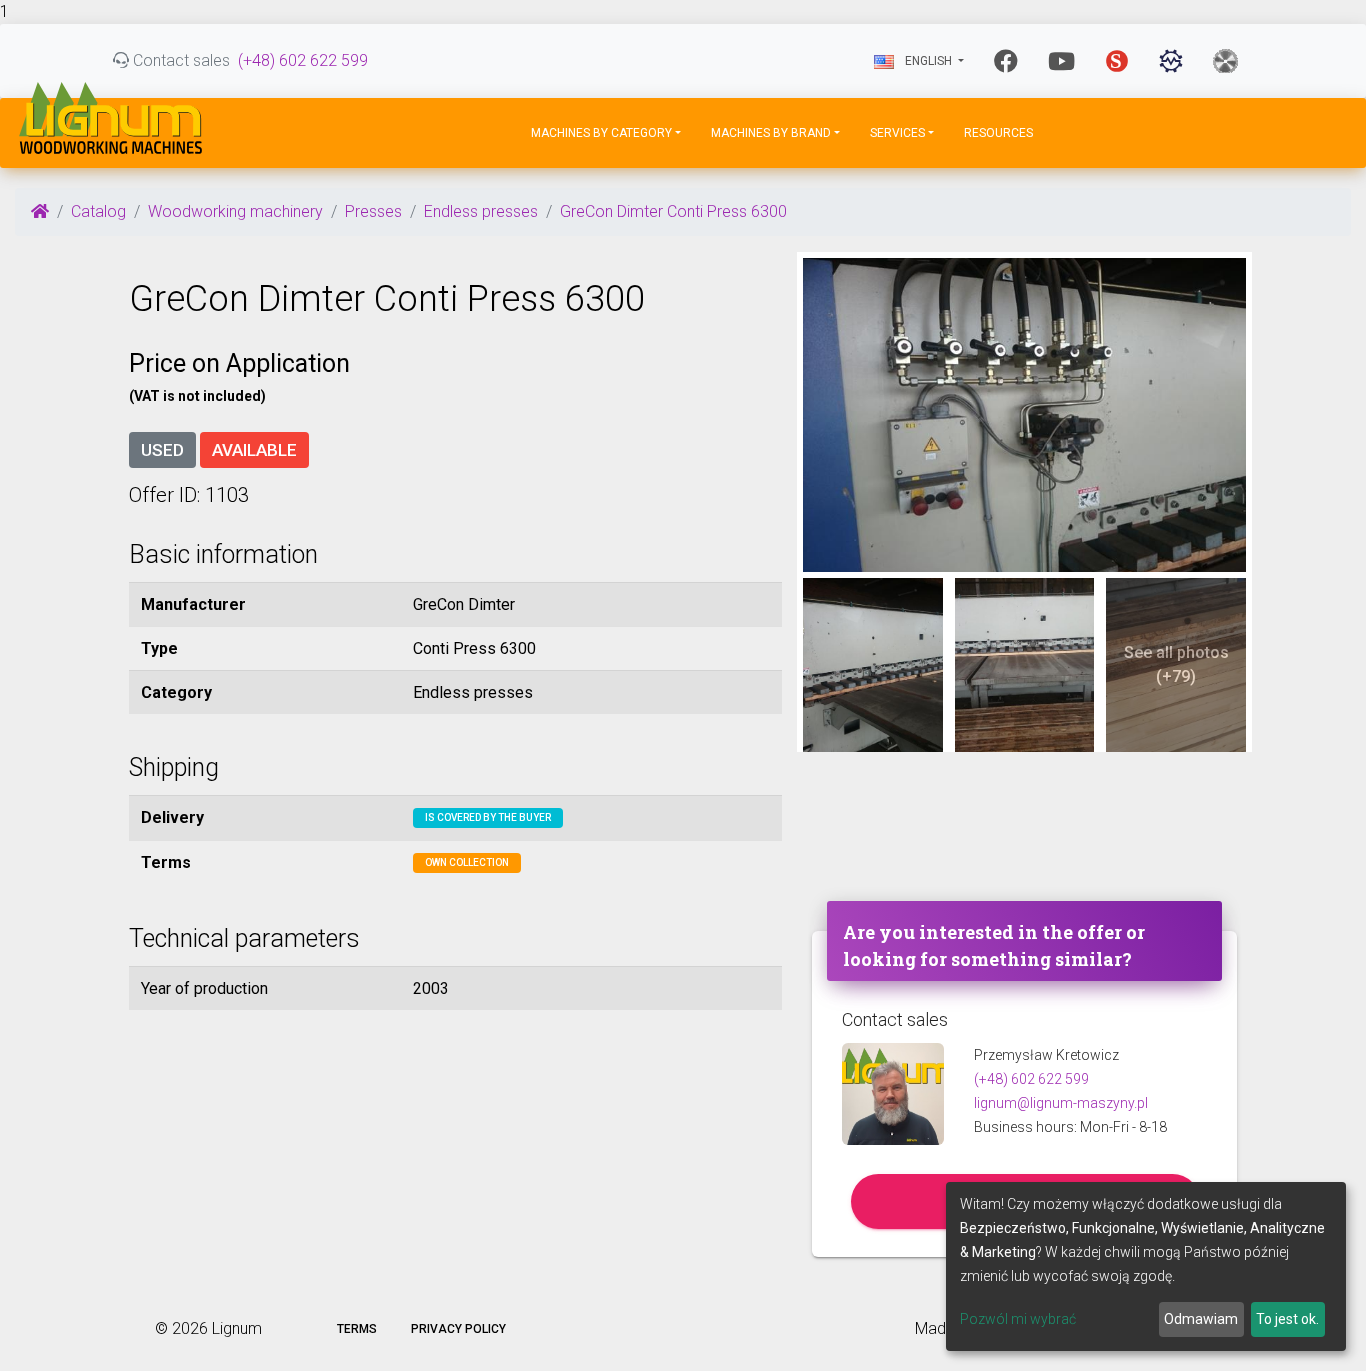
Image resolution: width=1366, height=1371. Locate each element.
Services (897, 133)
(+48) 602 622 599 (303, 60)
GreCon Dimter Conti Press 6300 (673, 211)
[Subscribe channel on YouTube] (1061, 61)
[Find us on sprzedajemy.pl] (1117, 61)
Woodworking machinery (235, 211)
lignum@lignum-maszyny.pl (1061, 1103)
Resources (998, 133)
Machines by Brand (771, 133)
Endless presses (481, 211)
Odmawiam (1201, 1319)
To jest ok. (1287, 1319)
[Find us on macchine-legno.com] (1225, 61)
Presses (373, 211)
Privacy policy (458, 1329)
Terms (357, 1329)
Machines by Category (601, 133)
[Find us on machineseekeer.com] (1171, 61)
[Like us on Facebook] (1006, 61)
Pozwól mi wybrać (1018, 1319)
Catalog (98, 211)
